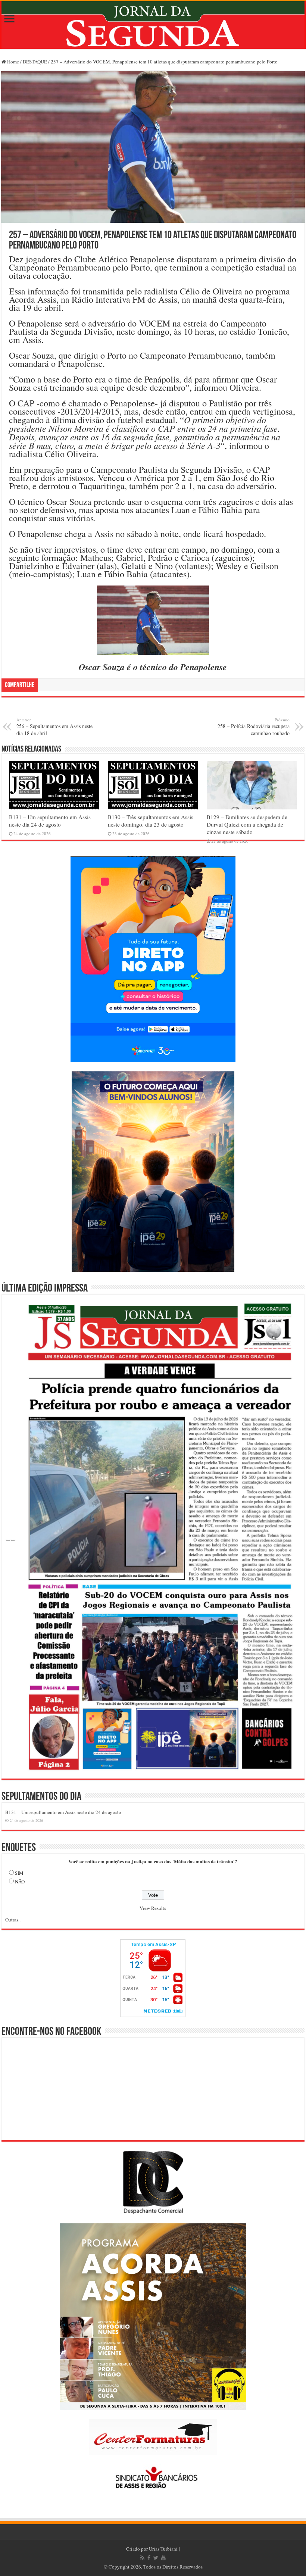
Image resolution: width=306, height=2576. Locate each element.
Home (13, 62)
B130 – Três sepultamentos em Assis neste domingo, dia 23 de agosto (151, 821)
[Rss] (142, 2558)
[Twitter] (156, 2558)
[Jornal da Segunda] (153, 25)
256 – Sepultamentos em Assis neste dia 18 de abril (54, 727)
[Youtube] (163, 2558)
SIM (19, 1873)
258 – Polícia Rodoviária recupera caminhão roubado (254, 727)
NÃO (20, 1882)
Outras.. (13, 1920)
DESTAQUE (35, 62)
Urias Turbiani (163, 2549)
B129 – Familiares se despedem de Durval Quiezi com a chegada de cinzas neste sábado (247, 824)
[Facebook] (149, 2558)
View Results (153, 1908)
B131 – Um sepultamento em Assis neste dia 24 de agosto (50, 821)
